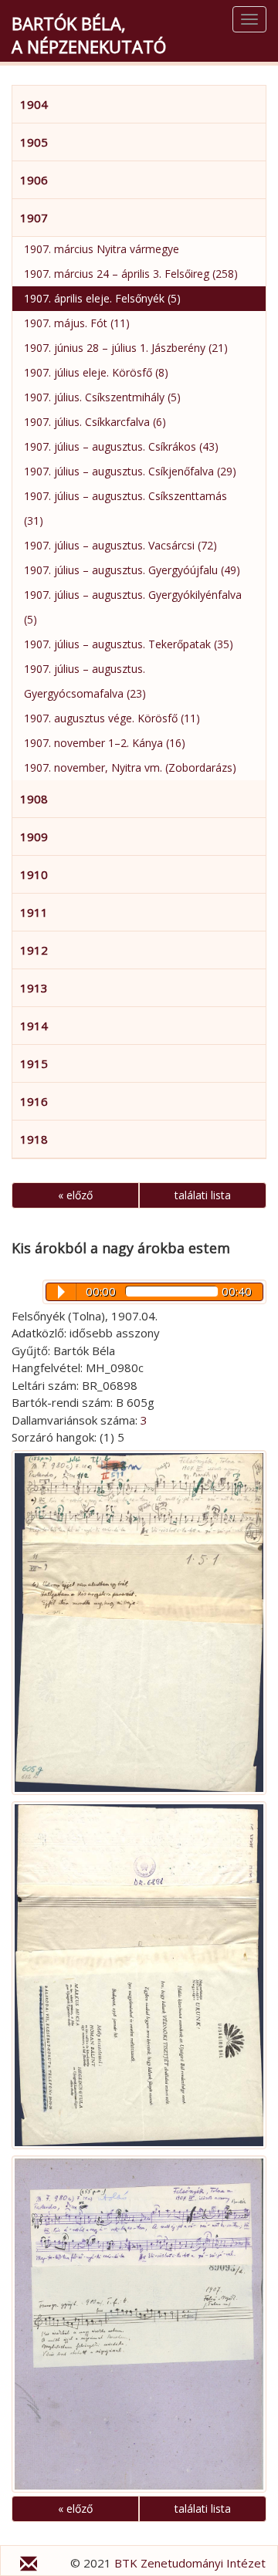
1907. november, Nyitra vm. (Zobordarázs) (130, 767)
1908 (34, 799)
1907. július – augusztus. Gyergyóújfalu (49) (132, 570)
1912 (34, 950)
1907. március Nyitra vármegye (102, 249)
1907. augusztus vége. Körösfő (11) (112, 718)
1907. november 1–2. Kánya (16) (105, 743)
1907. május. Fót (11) (77, 323)
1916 (34, 1101)
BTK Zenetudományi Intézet (190, 2563)
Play (61, 1292)
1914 (34, 1026)
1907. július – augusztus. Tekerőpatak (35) (129, 644)
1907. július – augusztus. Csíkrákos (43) (121, 446)
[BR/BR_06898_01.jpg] (139, 1623)
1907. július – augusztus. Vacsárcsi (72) (120, 545)
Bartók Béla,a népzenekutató (89, 35)
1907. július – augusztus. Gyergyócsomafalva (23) (85, 681)
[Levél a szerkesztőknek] (29, 2566)
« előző (75, 1195)
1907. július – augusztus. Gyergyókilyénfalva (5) (133, 607)
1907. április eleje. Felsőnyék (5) (102, 298)
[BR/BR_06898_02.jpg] (139, 1975)
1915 (34, 1063)
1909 (34, 837)
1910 (34, 874)
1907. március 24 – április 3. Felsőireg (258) (131, 274)
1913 (34, 988)
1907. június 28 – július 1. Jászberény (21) (126, 348)
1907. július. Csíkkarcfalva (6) (95, 422)
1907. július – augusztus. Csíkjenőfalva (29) (130, 471)
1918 (34, 1139)
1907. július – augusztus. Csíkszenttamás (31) (125, 508)
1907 (34, 218)
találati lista (203, 1195)
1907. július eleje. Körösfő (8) (96, 372)
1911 (34, 912)
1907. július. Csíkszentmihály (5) (102, 397)
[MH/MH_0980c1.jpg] (139, 2324)
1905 (34, 142)
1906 (34, 180)
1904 (34, 104)
